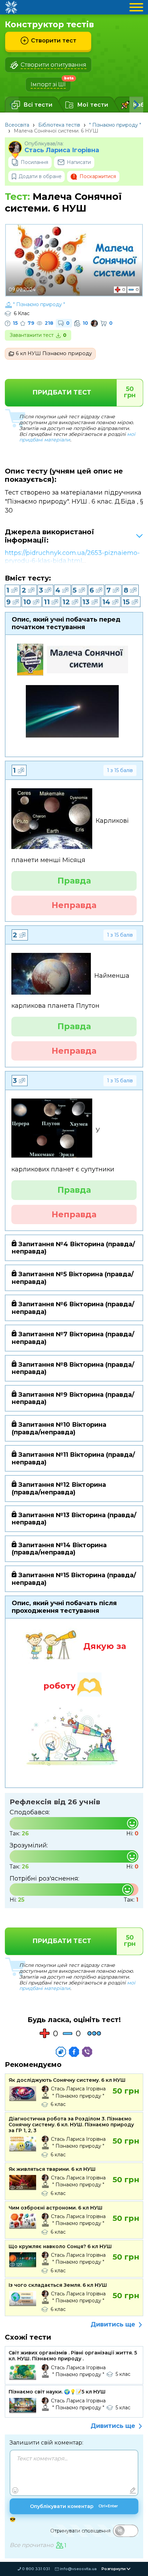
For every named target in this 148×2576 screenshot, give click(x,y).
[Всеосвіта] (11, 7)
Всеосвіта (17, 125)
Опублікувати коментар (74, 2506)
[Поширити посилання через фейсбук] (74, 2052)
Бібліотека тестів (59, 125)
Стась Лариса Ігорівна (62, 150)
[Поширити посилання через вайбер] (87, 2052)
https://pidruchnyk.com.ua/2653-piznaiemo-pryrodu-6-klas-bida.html (72, 557)
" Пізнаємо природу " (115, 125)
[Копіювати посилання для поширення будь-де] (61, 2052)
